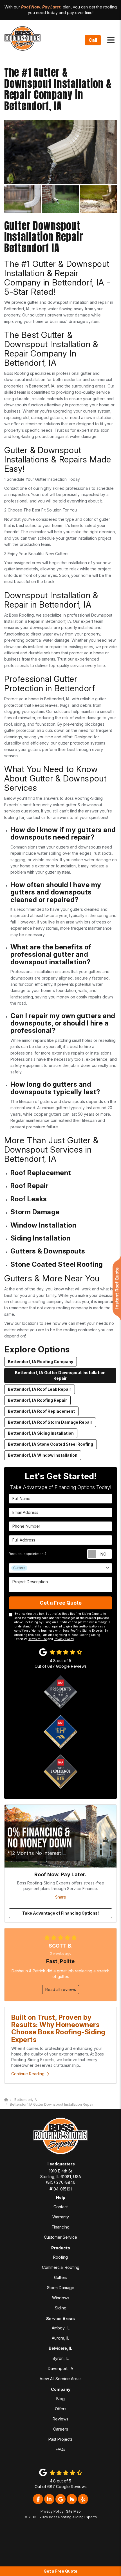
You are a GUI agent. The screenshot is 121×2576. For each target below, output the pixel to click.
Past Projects (60, 2439)
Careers (61, 2429)
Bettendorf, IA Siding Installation (41, 1433)
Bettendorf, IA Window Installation (43, 1455)
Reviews (60, 2419)
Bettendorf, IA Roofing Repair (37, 1400)
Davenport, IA (60, 2368)
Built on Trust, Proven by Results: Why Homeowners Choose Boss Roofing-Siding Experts (58, 2028)
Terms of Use (38, 1639)
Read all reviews (61, 1989)
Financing (61, 2227)
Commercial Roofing (61, 2267)
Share (61, 1897)
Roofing (60, 2257)
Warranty (61, 2217)
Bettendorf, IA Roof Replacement (41, 1411)
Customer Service (60, 2237)
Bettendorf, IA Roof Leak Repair (40, 1389)
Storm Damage (61, 2288)
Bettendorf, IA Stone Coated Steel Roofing (51, 1444)
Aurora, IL (60, 2338)
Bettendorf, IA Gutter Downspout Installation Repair (60, 1375)
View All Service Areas (61, 2379)
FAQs (60, 2449)
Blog (60, 2399)
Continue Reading (28, 2074)
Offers (61, 2409)
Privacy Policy (64, 1639)
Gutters (61, 2277)
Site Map (73, 2511)
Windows (61, 2298)
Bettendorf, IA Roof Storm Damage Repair (50, 1422)
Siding (61, 2308)
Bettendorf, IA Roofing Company (41, 1362)
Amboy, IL (61, 2328)
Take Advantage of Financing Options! (60, 1913)
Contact (61, 2207)
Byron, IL (61, 2358)
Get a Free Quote (60, 2571)
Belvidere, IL (60, 2348)
